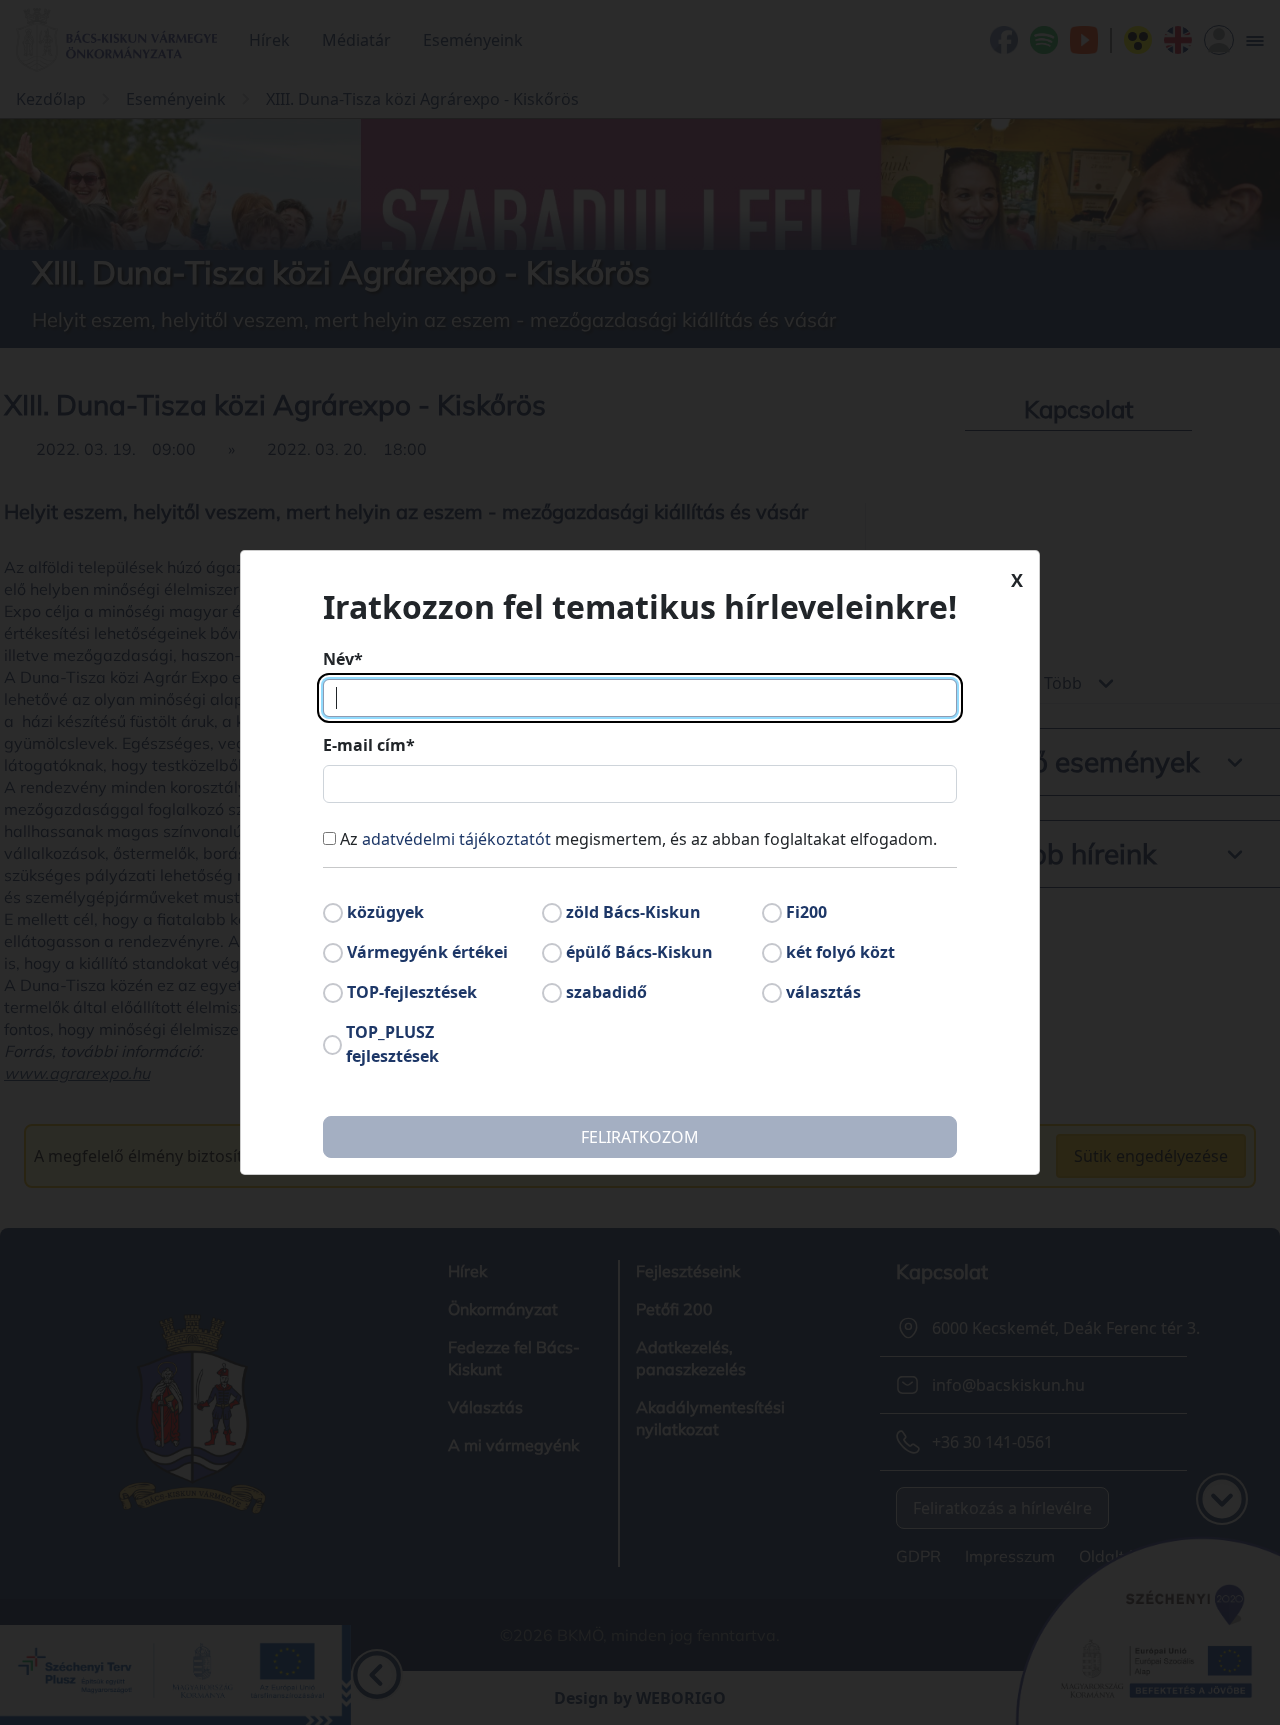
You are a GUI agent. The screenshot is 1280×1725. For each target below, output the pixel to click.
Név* (343, 659)
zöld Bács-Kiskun (633, 912)
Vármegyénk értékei (427, 952)
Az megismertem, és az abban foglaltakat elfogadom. (638, 839)
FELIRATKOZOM (640, 1137)
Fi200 (806, 912)
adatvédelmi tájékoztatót (456, 839)
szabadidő (606, 992)
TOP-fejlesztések (412, 992)
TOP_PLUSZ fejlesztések (392, 1044)
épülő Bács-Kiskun (639, 952)
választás (823, 992)
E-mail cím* (369, 745)
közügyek (385, 912)
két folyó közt (840, 952)
